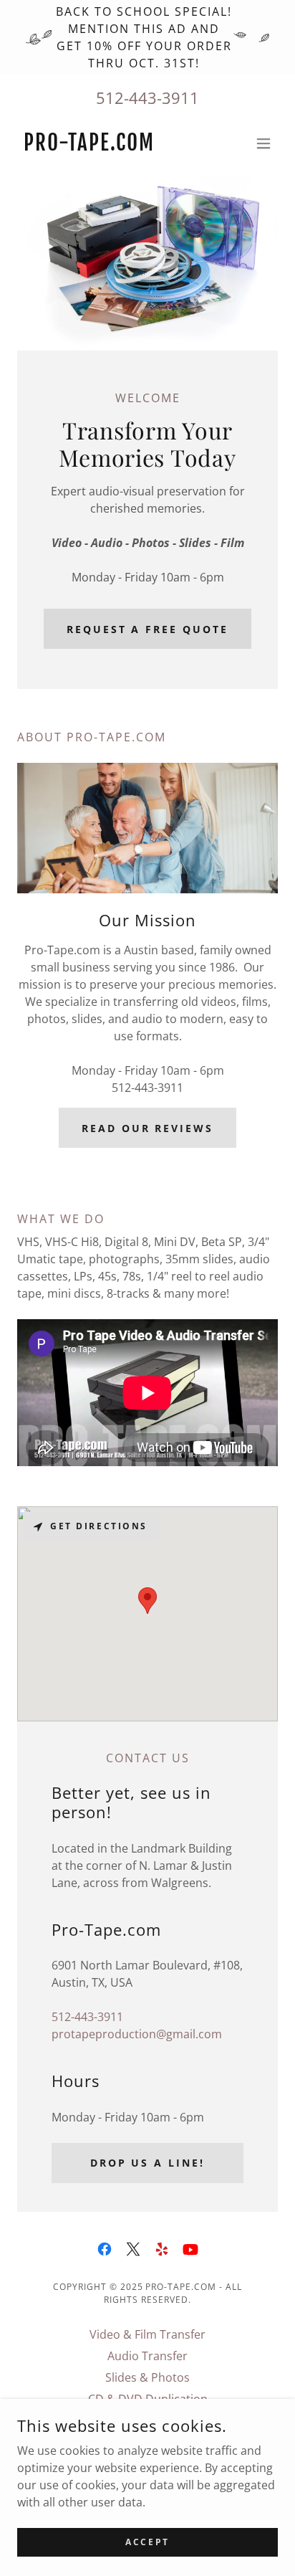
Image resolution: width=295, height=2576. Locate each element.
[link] (89, 146)
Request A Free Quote (148, 629)
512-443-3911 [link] (147, 98)
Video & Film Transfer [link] (147, 2334)
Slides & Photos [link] (147, 2377)
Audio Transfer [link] (147, 2356)
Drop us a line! (148, 2163)
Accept (147, 2542)
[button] (263, 143)
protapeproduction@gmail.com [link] (137, 2034)
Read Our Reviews (148, 1128)
